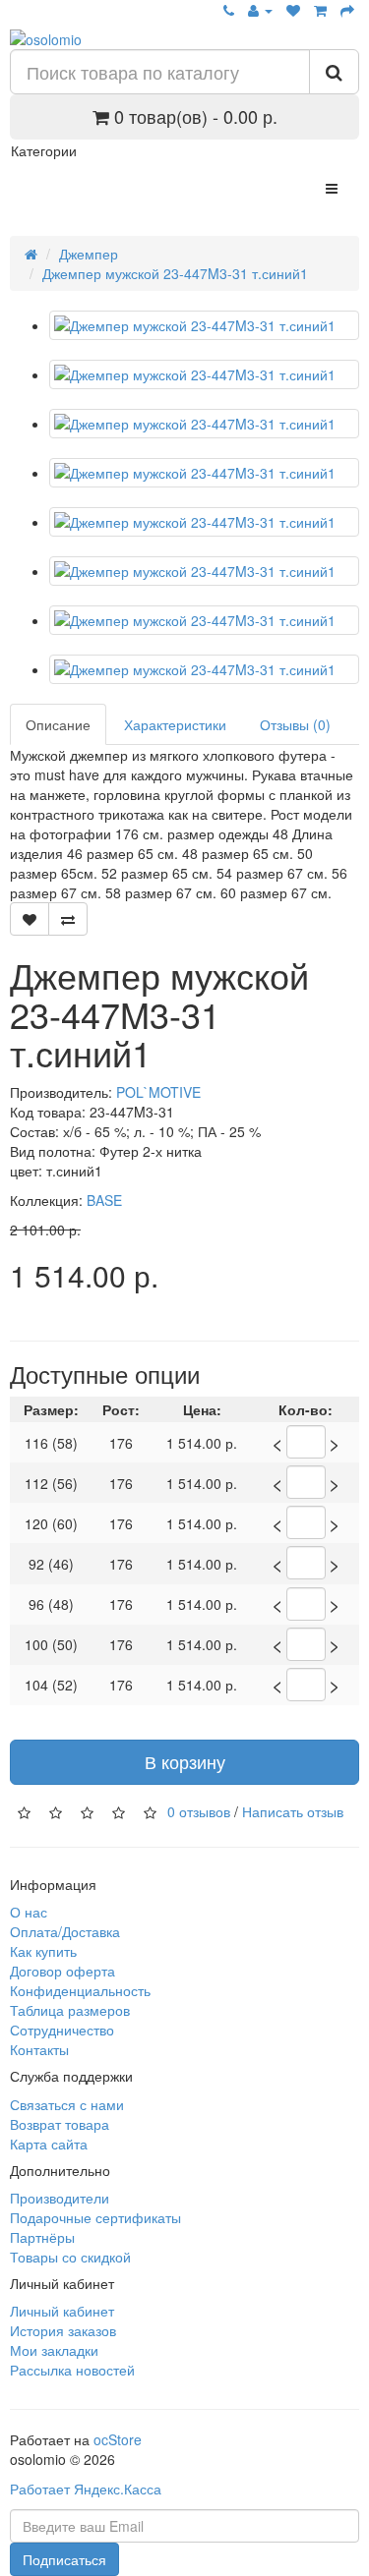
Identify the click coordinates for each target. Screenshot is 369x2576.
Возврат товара (60, 2124)
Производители (60, 2198)
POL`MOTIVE (158, 1092)
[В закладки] (30, 919)
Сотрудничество (62, 2030)
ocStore (118, 2439)
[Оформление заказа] (347, 10)
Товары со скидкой (70, 2257)
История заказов (63, 2330)
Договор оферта (62, 1971)
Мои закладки (54, 2350)
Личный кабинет (62, 2311)
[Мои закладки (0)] (293, 10)
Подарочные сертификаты (95, 2217)
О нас (29, 1912)
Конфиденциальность (80, 1990)
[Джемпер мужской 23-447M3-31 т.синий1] (204, 325)
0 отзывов (199, 1810)
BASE (104, 1200)
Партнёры (42, 2237)
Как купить (43, 1951)
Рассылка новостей (72, 2370)
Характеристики (175, 724)
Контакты (39, 2049)
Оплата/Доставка (65, 1931)
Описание (58, 724)
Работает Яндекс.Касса (86, 2489)
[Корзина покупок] (320, 10)
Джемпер (89, 254)
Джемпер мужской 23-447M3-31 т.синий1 (175, 273)
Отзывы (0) (295, 724)
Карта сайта (49, 2144)
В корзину (185, 1761)
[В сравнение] (68, 919)
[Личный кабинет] (260, 10)
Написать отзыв (293, 1810)
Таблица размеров (70, 2010)
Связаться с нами (67, 2104)
